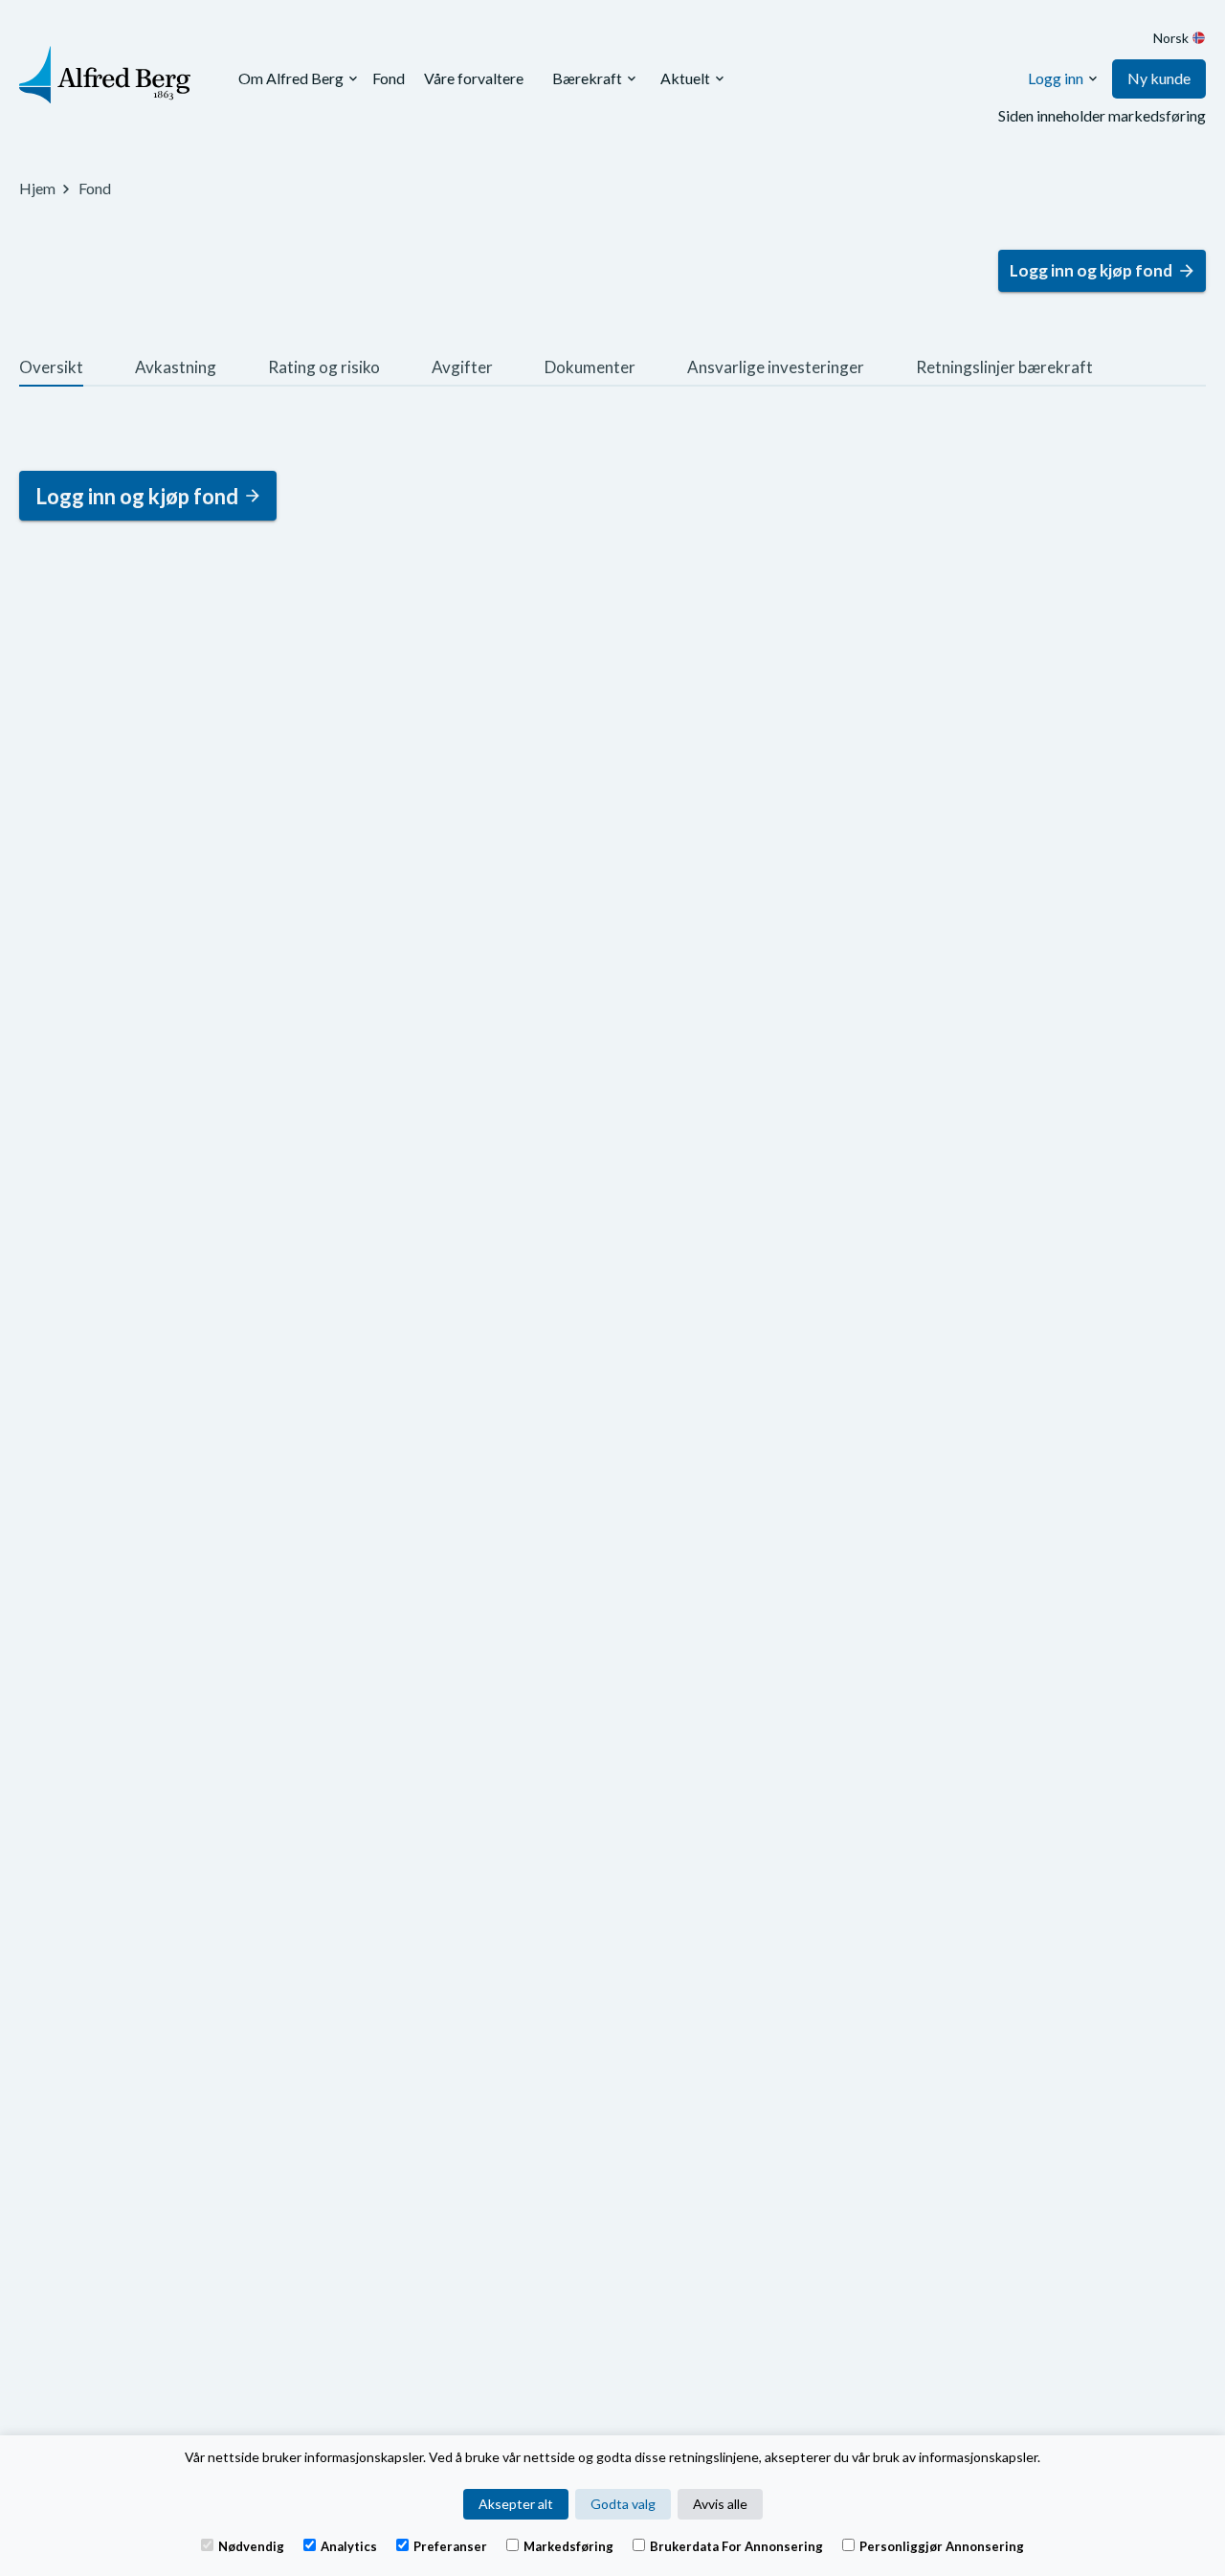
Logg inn (1056, 78)
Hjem (37, 188)
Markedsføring (568, 2545)
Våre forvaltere (474, 78)
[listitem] (51, 370)
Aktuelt (685, 78)
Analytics (349, 2545)
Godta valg (623, 2504)
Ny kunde (1159, 78)
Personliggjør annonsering (942, 2545)
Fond (389, 78)
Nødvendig (251, 2545)
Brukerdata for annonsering (736, 2545)
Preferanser (450, 2545)
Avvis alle (720, 2504)
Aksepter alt (516, 2504)
